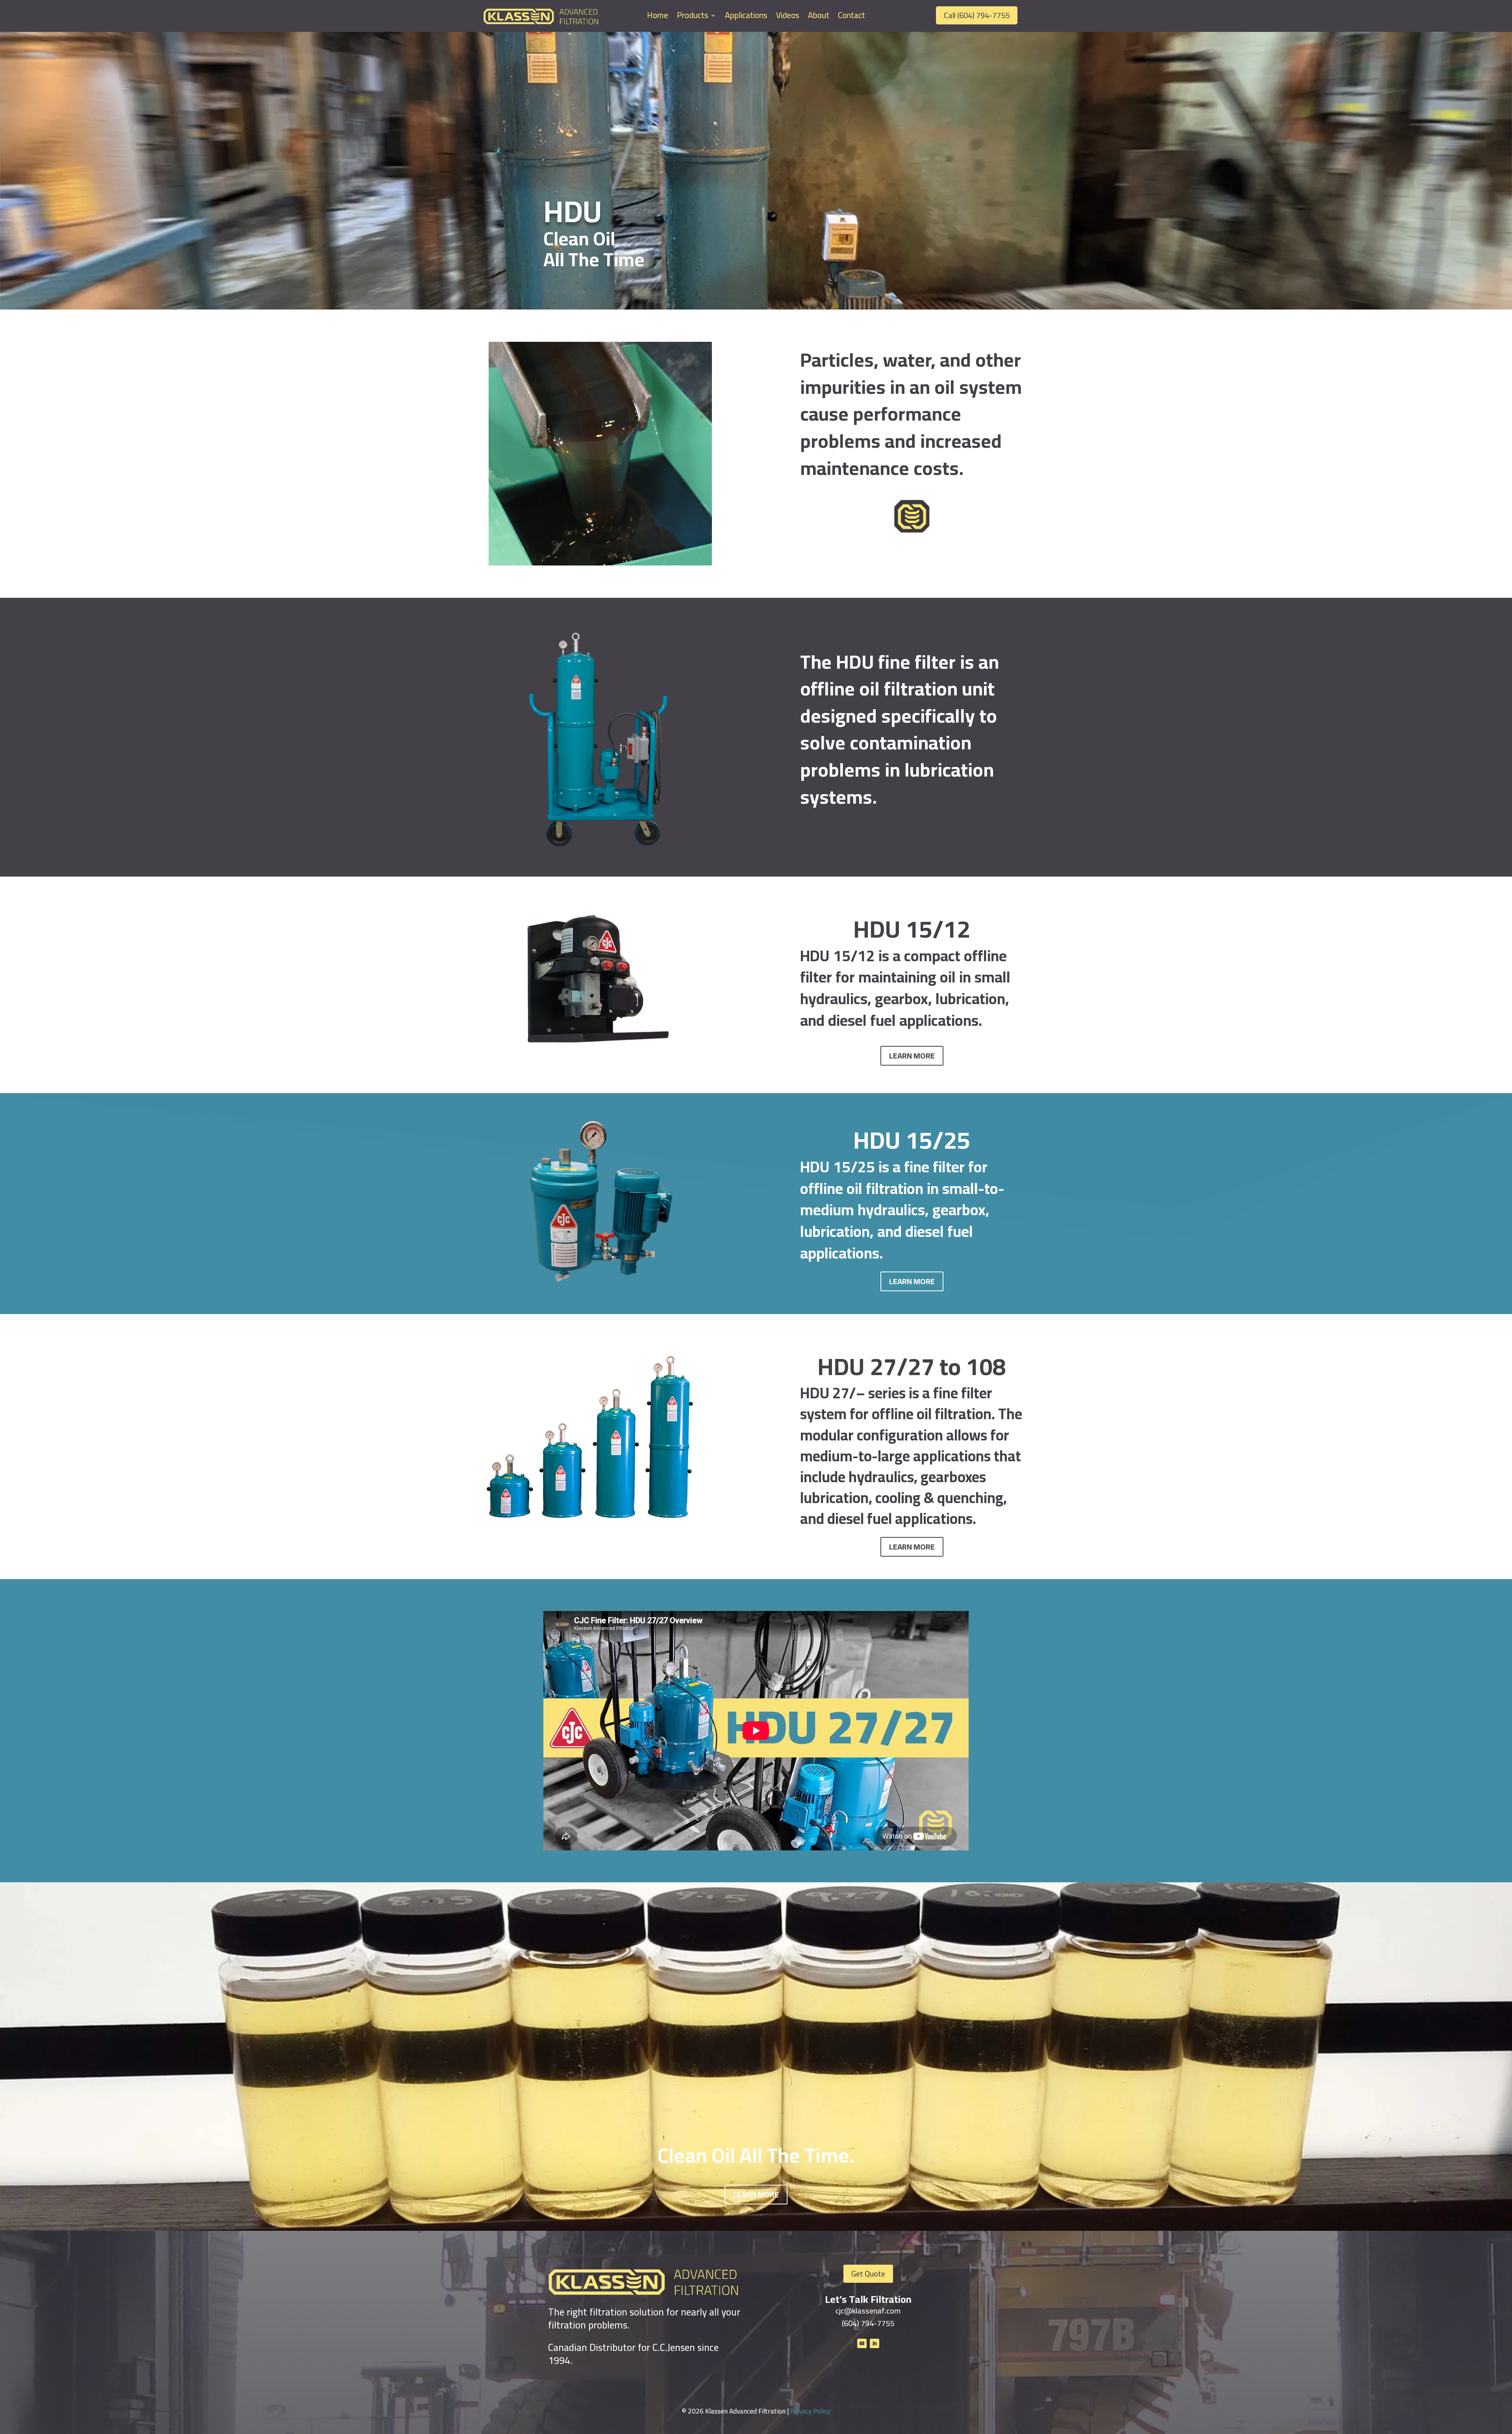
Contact (851, 17)
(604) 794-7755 (868, 2323)
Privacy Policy (810, 2411)
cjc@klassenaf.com (868, 2311)
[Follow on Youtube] (862, 2343)
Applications (746, 17)
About (819, 17)
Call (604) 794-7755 (977, 15)
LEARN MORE (912, 1056)
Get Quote (868, 2274)
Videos (788, 17)
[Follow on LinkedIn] (875, 2343)
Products (693, 17)
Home (658, 17)
